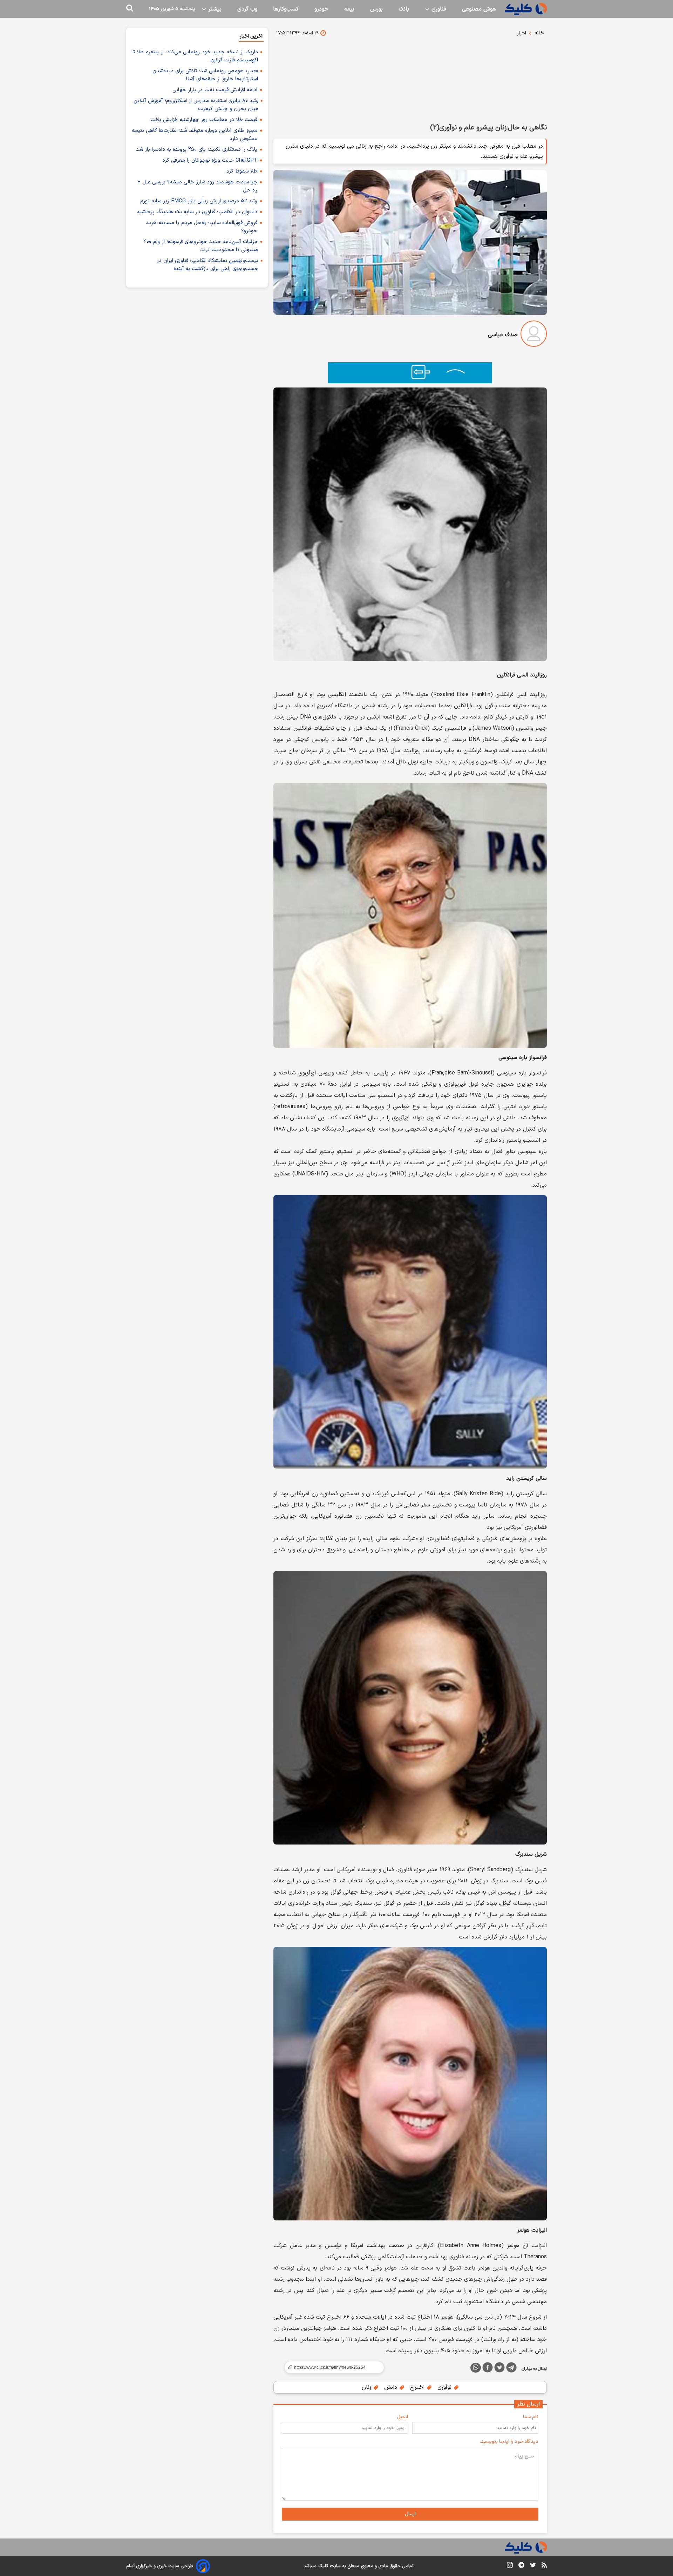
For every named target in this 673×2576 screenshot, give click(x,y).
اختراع (418, 2387)
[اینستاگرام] (510, 2566)
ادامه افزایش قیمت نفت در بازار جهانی (215, 90)
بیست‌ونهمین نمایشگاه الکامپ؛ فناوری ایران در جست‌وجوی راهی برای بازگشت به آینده (208, 265)
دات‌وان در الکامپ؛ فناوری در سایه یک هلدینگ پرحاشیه (197, 212)
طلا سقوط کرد (242, 171)
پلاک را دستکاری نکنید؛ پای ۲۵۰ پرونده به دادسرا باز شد (197, 150)
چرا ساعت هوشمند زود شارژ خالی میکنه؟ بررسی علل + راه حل (197, 186)
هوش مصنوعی (479, 9)
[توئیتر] (499, 2369)
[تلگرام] (511, 2369)
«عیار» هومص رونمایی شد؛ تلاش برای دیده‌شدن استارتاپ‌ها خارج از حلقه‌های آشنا (205, 75)
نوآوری (445, 2387)
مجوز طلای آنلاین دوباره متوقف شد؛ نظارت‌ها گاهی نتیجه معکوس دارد (195, 135)
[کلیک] (526, 9)
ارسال (410, 2514)
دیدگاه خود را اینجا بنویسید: (509, 2442)
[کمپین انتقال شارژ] (410, 373)
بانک (404, 9)
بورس (376, 9)
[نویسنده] (534, 335)
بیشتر (214, 9)
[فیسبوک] (488, 2369)
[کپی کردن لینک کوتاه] (331, 2367)
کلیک (323, 2566)
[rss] (544, 2566)
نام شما (531, 2417)
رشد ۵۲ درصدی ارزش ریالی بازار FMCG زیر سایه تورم (199, 201)
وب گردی (247, 9)
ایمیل (402, 2417)
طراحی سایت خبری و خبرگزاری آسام (160, 2566)
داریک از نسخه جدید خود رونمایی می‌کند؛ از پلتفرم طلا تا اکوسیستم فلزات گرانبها (195, 56)
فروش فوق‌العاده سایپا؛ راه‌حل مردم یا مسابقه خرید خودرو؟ (202, 227)
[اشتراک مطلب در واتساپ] (476, 2368)
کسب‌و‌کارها (286, 9)
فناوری (438, 9)
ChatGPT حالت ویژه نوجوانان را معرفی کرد (210, 160)
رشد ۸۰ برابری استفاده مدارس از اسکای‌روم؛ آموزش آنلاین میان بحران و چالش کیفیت (196, 105)
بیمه (349, 9)
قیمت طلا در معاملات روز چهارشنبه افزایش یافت (204, 120)
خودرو (321, 9)
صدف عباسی (503, 335)
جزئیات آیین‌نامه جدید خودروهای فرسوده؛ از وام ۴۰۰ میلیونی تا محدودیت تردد (201, 246)
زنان (367, 2387)
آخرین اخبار (251, 36)
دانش (392, 2387)
